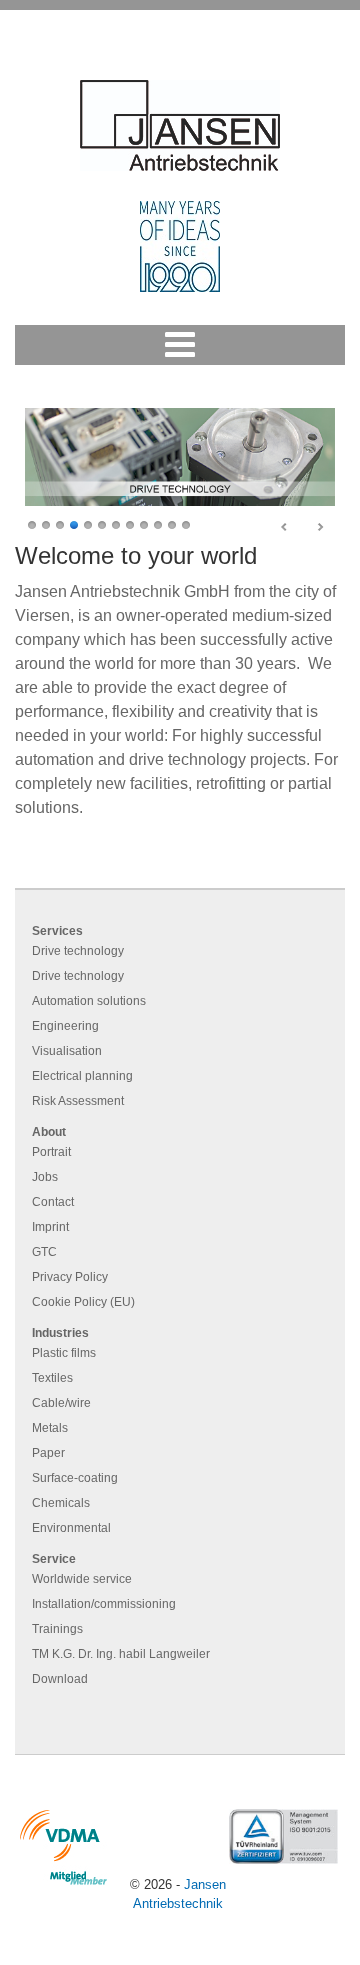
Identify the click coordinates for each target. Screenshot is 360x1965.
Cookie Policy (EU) (83, 1302)
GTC (44, 1252)
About (49, 1132)
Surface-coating (75, 1478)
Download (60, 1679)
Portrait (51, 1152)
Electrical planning (82, 1076)
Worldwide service (82, 1579)
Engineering (65, 1026)
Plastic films (64, 1353)
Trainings (57, 1629)
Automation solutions (89, 1001)
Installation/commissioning (104, 1604)
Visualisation (67, 1051)
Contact (53, 1202)
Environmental (71, 1528)
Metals (50, 1428)
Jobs (45, 1177)
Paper (48, 1453)
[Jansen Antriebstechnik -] (180, 125)
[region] (180, 470)
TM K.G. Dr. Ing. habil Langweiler (121, 1654)
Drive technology (78, 951)
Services (57, 931)
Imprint (50, 1227)
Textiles (52, 1378)
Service (54, 1559)
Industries (60, 1333)
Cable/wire (61, 1403)
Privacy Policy (70, 1277)
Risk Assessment (78, 1101)
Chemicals (61, 1503)
